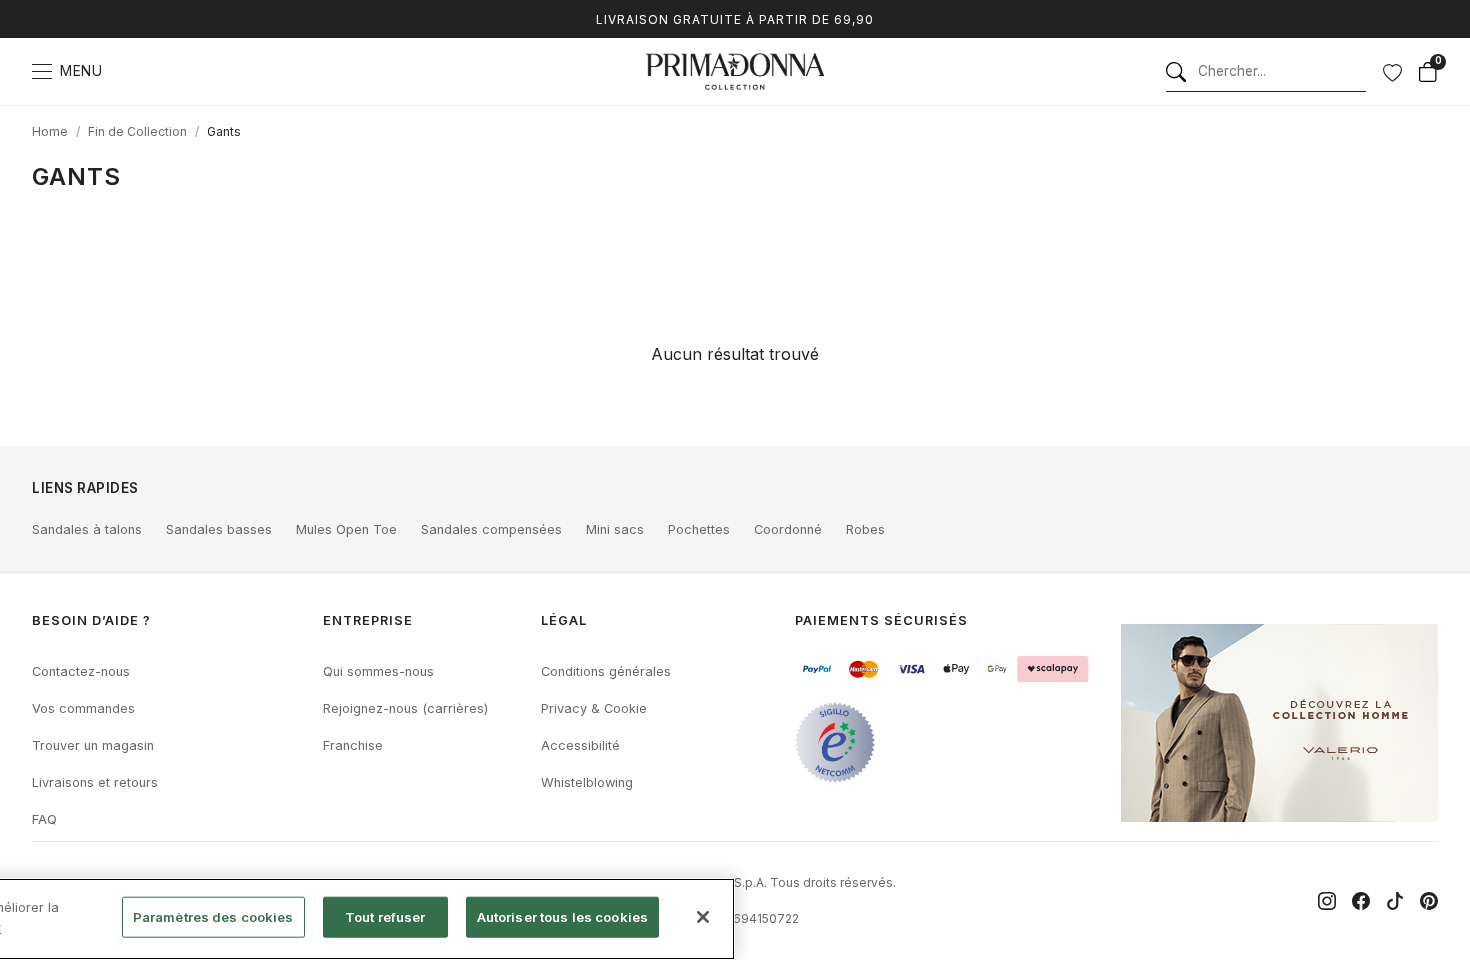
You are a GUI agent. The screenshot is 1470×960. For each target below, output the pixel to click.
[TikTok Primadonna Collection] (1395, 901)
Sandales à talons (87, 529)
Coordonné (788, 529)
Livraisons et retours (95, 782)
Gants (224, 131)
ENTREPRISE (368, 620)
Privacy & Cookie (594, 708)
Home (50, 131)
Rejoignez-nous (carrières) (405, 708)
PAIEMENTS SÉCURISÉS (881, 620)
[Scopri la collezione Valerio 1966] (1279, 723)
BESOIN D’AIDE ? (91, 620)
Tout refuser (385, 917)
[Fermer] (703, 917)
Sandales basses (219, 529)
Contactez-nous (81, 671)
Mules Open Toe (346, 529)
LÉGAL (564, 620)
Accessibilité (580, 745)
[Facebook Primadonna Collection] (1361, 901)
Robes (865, 529)
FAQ (44, 819)
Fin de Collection (137, 131)
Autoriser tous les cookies (562, 917)
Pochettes (699, 529)
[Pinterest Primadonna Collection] (1429, 901)
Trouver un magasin (93, 745)
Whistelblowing (587, 782)
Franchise (353, 745)
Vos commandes (83, 708)
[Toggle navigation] (42, 71)
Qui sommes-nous (378, 671)
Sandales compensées (491, 529)
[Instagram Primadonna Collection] (1327, 901)
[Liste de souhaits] (1392, 72)
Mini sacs (615, 529)
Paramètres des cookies (213, 917)
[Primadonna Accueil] (735, 71)
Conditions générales (606, 671)
